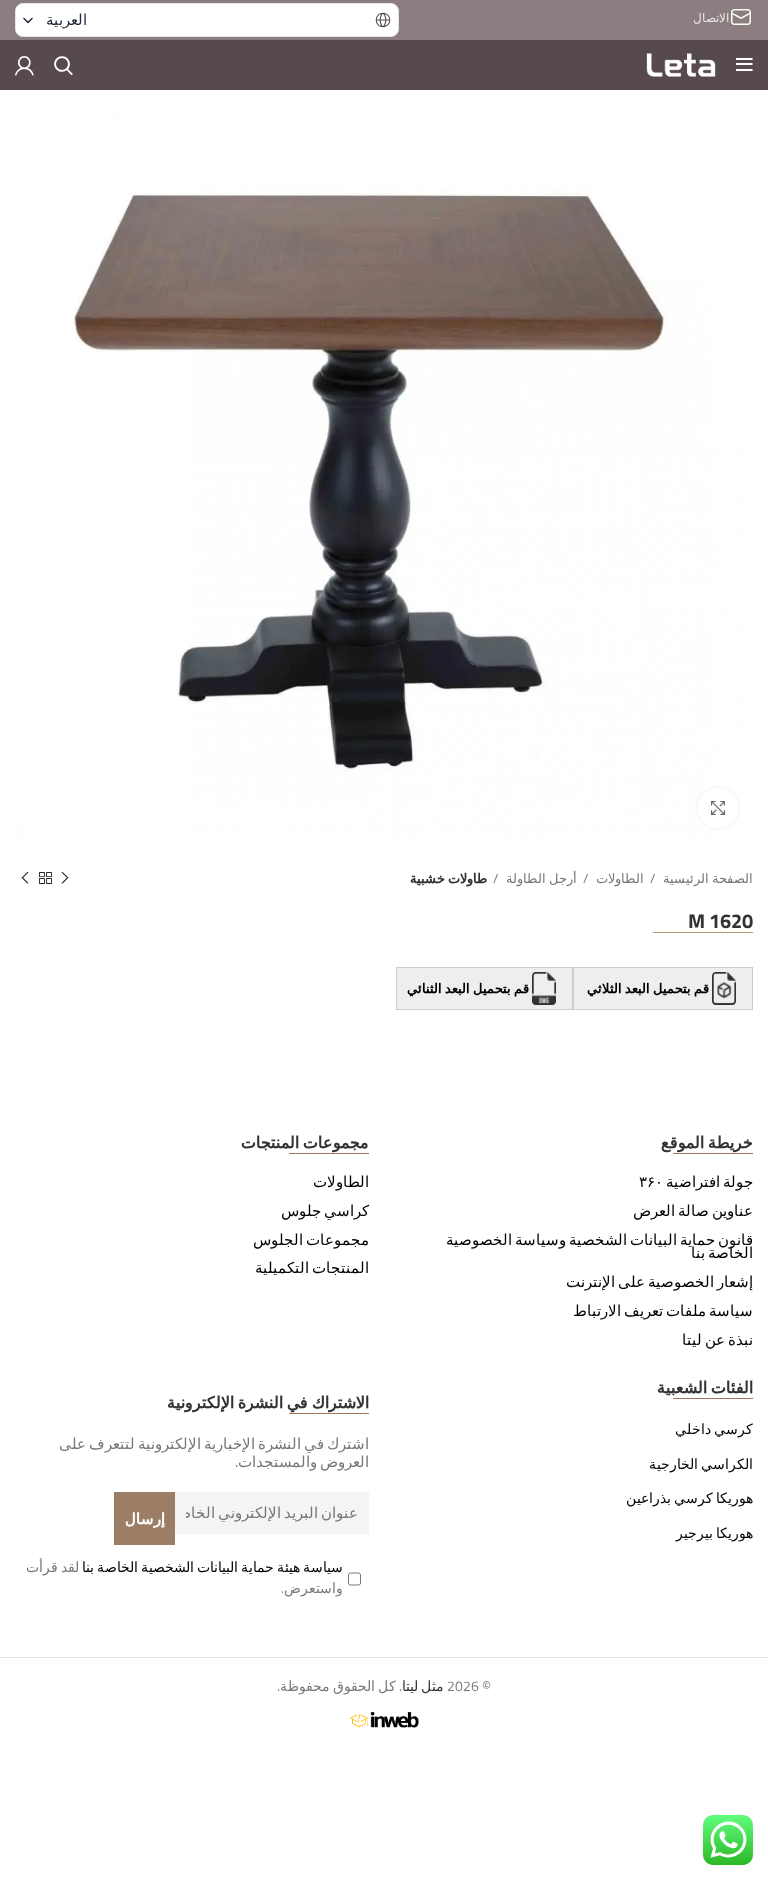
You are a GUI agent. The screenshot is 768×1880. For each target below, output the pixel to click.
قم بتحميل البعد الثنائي (469, 989)
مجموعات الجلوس (311, 1240)
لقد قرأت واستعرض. (184, 1577)
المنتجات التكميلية (312, 1268)
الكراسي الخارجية (701, 1464)
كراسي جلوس (325, 1211)
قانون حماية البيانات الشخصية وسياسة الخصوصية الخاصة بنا (599, 1247)
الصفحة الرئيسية (706, 878)
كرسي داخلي (714, 1429)
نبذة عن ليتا (717, 1340)
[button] (207, 20)
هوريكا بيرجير (714, 1533)
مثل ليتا (423, 1685)
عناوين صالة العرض (693, 1211)
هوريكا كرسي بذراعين (689, 1498)
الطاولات (618, 878)
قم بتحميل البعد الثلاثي (648, 989)
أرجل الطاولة (540, 878)
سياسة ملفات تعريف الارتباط (663, 1311)
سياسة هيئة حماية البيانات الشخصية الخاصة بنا (212, 1566)
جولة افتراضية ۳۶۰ (696, 1182)
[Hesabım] (24, 65)
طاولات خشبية (448, 878)
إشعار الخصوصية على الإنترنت (659, 1282)
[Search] (63, 65)
